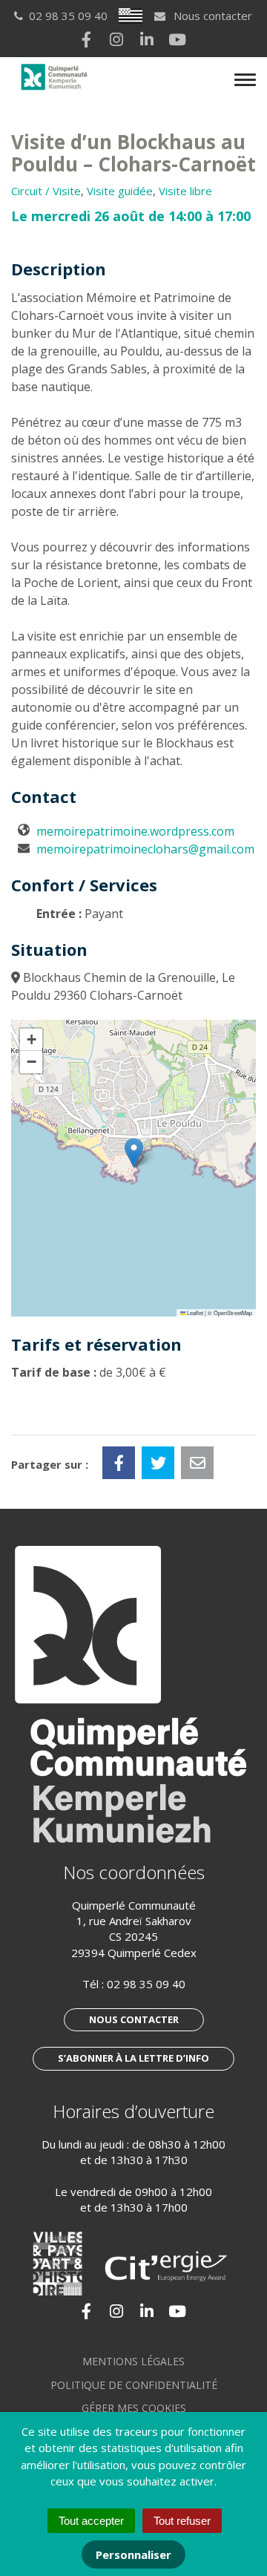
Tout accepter (91, 2521)
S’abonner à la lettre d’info (133, 2058)
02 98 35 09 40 (146, 1984)
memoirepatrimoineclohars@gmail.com (145, 849)
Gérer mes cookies (134, 2408)
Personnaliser (133, 2554)
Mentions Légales (133, 2361)
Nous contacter (211, 16)
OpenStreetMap (233, 1312)
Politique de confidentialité (134, 2385)
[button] (134, 1153)
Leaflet (194, 1312)
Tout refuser (182, 2521)
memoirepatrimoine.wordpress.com (135, 831)
